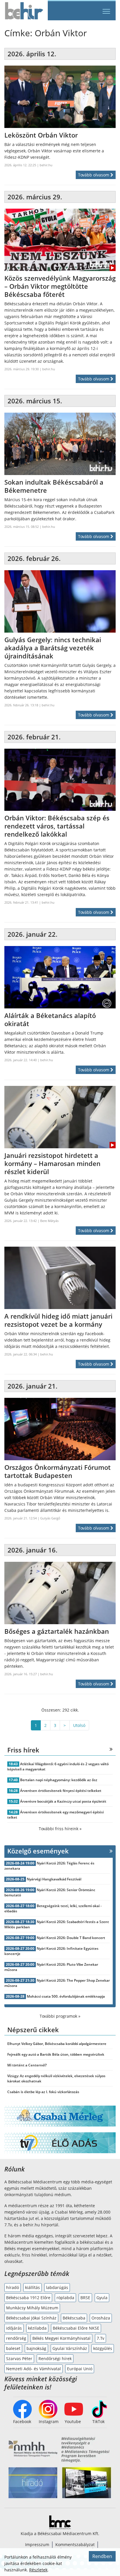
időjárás (14, 2328)
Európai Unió (80, 2369)
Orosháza (101, 2318)
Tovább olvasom (94, 175)
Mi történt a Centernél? (27, 2065)
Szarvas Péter (19, 2359)
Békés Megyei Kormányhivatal (61, 2338)
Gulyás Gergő (50, 1518)
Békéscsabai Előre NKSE (76, 2328)
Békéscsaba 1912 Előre (28, 2298)
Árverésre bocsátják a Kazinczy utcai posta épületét (63, 1801)
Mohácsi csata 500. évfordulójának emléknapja (66, 1996)
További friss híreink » (60, 1829)
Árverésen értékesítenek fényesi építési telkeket (61, 1791)
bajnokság (36, 2348)
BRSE (85, 2298)
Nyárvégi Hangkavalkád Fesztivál (54, 1879)
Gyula (102, 2298)
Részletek (38, 2570)
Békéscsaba (74, 2318)
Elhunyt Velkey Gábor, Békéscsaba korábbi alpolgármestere (57, 2044)
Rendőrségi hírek (55, 2359)
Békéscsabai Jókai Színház (31, 2318)
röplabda (65, 2298)
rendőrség (16, 2338)
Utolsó (79, 1725)
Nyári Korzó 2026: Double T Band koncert (71, 1938)
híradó (13, 2287)
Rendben (102, 2556)
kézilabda (37, 2328)
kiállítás (32, 2287)
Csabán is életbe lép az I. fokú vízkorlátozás (43, 2092)
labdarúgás (57, 2287)
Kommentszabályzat (75, 2545)
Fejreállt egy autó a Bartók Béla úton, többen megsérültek (56, 2054)
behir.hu (46, 165)
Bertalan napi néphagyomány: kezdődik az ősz (59, 1780)
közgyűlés (103, 2348)
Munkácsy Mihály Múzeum (32, 2308)
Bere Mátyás (49, 1221)
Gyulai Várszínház (70, 2348)
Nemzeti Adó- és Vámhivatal (33, 2369)
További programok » (60, 2016)
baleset (13, 2348)
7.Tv (100, 2338)
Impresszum (37, 2545)
